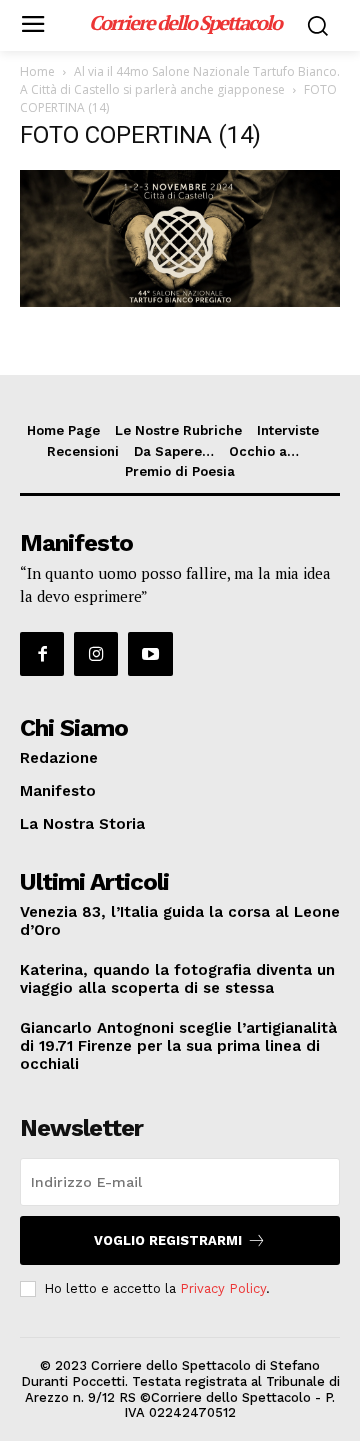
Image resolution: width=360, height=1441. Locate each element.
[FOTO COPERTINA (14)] (180, 301)
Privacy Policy (223, 1288)
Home (37, 71)
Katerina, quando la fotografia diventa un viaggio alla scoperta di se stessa (177, 979)
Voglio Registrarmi (168, 1240)
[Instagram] (96, 654)
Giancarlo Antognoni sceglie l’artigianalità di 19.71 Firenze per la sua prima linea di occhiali (178, 1046)
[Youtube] (150, 654)
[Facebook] (42, 654)
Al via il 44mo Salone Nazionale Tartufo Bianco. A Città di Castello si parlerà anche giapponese (180, 80)
